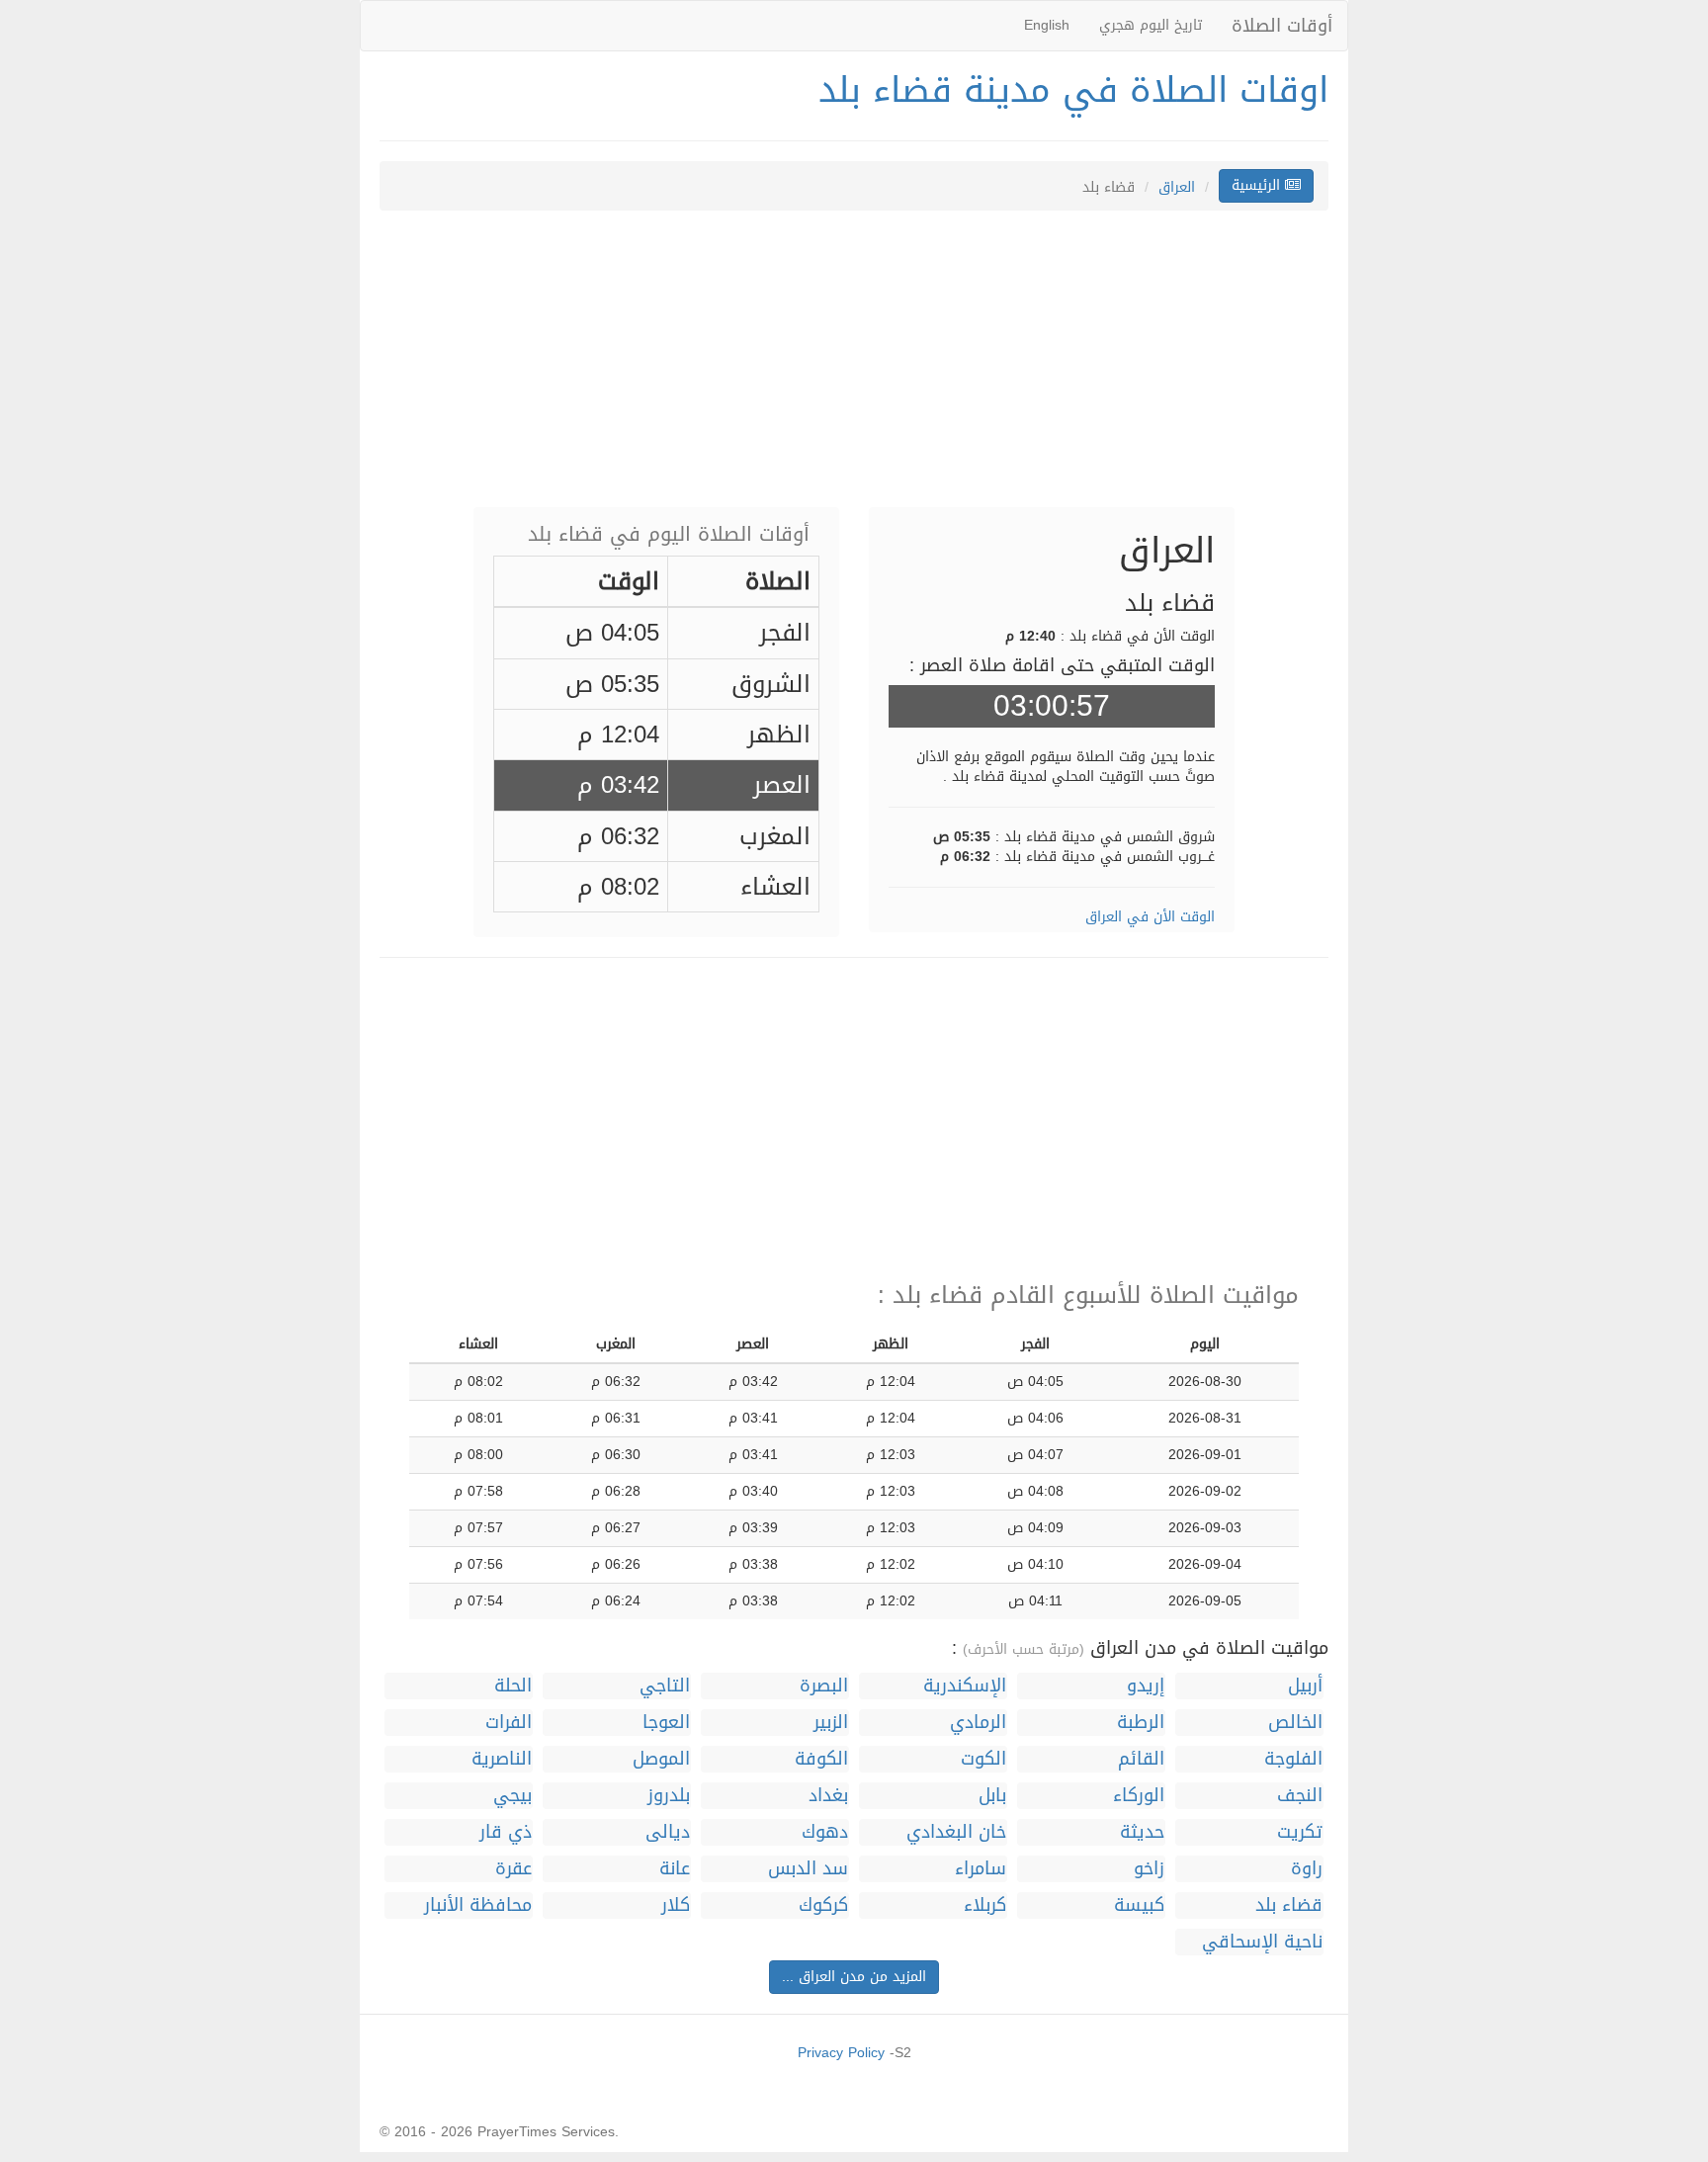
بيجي (512, 1796)
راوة (1307, 1869)
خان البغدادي (956, 1832)
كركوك (823, 1905)
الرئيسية (1258, 185)
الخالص (1295, 1723)
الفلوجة (1293, 1759)
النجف (1300, 1796)
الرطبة (1141, 1723)
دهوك (825, 1832)
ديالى (668, 1832)
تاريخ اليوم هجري (1151, 25)
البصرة (824, 1686)
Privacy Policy (841, 2053)
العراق (1177, 187)
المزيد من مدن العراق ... (854, 1977)
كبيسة (1139, 1905)
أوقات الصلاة (1282, 26)
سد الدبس (808, 1869)
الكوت (983, 1759)
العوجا (666, 1723)
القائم (1141, 1759)
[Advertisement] (854, 369)
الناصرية (502, 1759)
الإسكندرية (965, 1686)
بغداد (828, 1796)
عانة (675, 1869)
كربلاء (985, 1905)
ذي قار (506, 1832)
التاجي (665, 1686)
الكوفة (821, 1759)
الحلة (513, 1686)
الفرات (509, 1723)
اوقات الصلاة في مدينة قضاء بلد (1073, 90)
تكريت (1300, 1832)
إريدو (1146, 1686)
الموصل (661, 1759)
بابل (992, 1796)
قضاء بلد (1289, 1905)
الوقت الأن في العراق (1150, 917)
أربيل (1305, 1686)
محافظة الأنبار (478, 1905)
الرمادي (978, 1723)
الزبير (831, 1723)
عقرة (513, 1869)
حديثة (1142, 1832)
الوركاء (1139, 1796)
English (1047, 25)
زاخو (1149, 1869)
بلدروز (669, 1796)
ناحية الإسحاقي (1262, 1942)
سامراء (981, 1869)
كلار (676, 1905)
